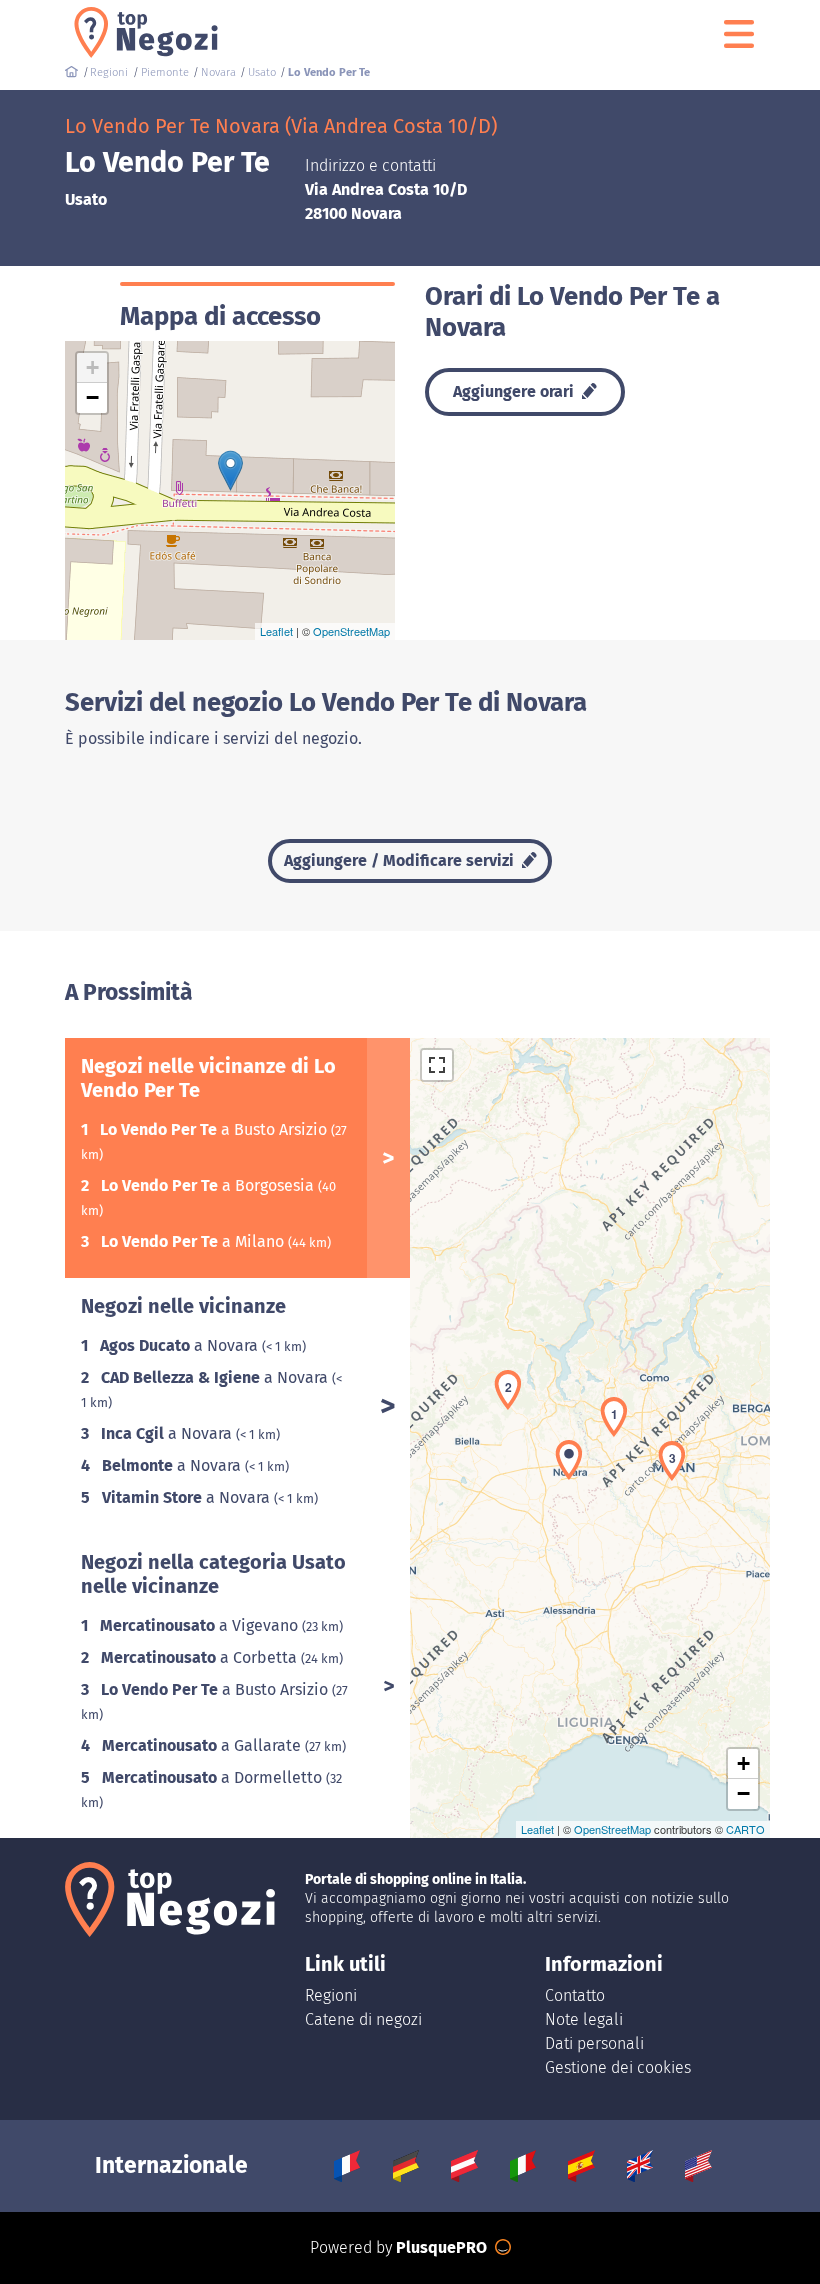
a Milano (194, 1241)
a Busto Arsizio (215, 1129)
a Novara (181, 1345)
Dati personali (594, 2043)
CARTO (745, 1829)
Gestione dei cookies (618, 2067)
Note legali (584, 2019)
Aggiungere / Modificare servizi (401, 860)
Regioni (331, 1995)
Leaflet (276, 631)
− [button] (92, 397)
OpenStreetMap (351, 631)
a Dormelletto (214, 1777)
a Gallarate (203, 1745)
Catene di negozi (363, 2019)
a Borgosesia (209, 1185)
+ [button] (92, 367)
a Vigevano (201, 1625)
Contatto (575, 1995)
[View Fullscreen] (437, 1065)
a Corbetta (201, 1657)
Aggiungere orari (515, 391)
